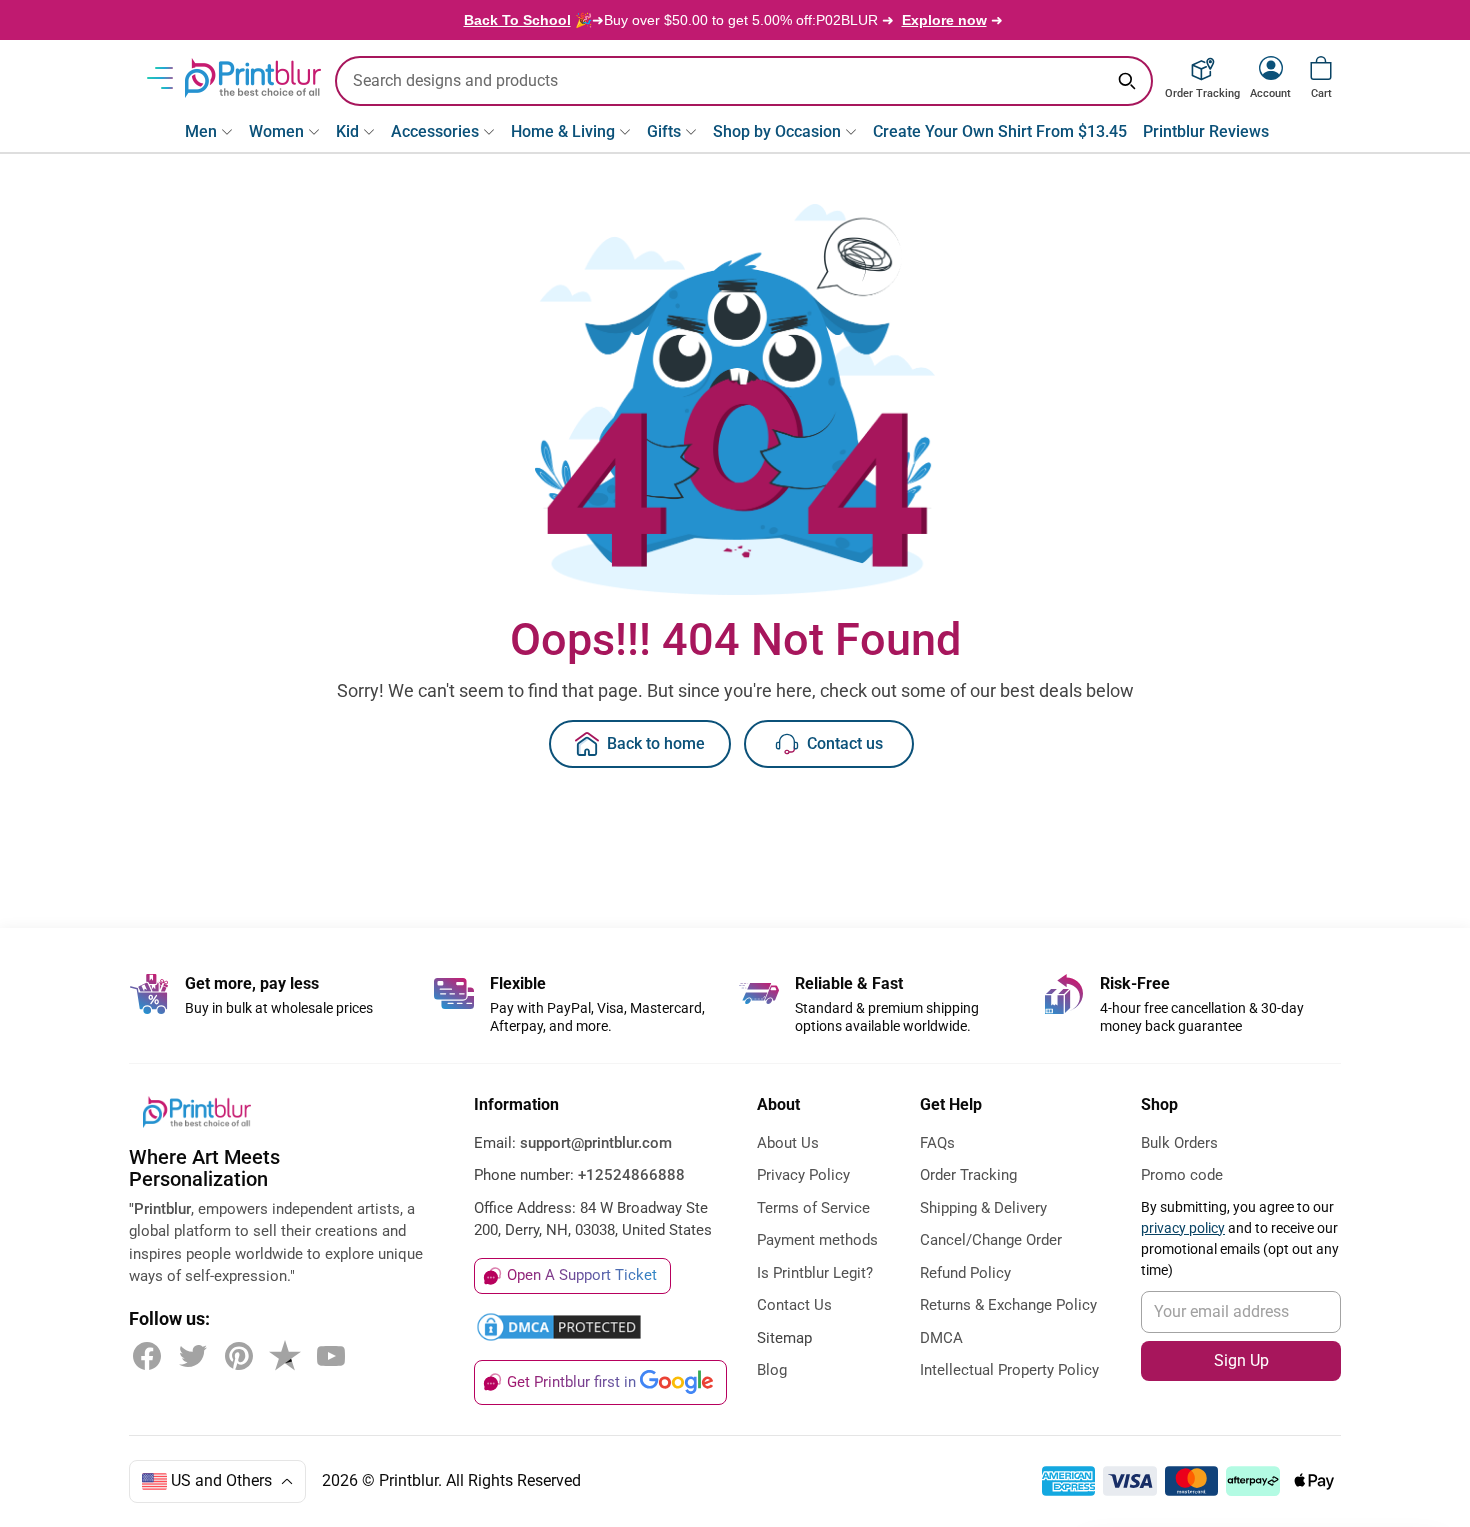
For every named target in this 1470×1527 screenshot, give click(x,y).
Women (276, 131)
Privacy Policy (803, 1175)
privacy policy (1183, 1228)
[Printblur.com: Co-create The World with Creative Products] (253, 78)
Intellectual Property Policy (1009, 1370)
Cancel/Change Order (991, 1240)
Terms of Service (813, 1208)
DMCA (941, 1338)
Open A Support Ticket (582, 1275)
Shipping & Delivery (983, 1208)
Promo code (1182, 1175)
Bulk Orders (1179, 1143)
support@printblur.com (596, 1143)
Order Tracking (968, 1175)
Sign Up (1241, 1360)
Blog (772, 1370)
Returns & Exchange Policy (1008, 1305)
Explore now (944, 20)
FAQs (937, 1143)
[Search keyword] (1127, 81)
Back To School (517, 20)
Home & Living (563, 131)
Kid (347, 131)
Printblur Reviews (1206, 131)
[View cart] (1321, 68)
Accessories (435, 131)
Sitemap (784, 1338)
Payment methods (817, 1240)
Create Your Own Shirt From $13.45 (1000, 131)
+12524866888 (631, 1175)
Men (201, 131)
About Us (788, 1143)
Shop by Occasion (777, 131)
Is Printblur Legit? (815, 1273)
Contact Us (794, 1305)
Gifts (664, 131)
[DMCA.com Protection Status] (559, 1327)
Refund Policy (965, 1273)
